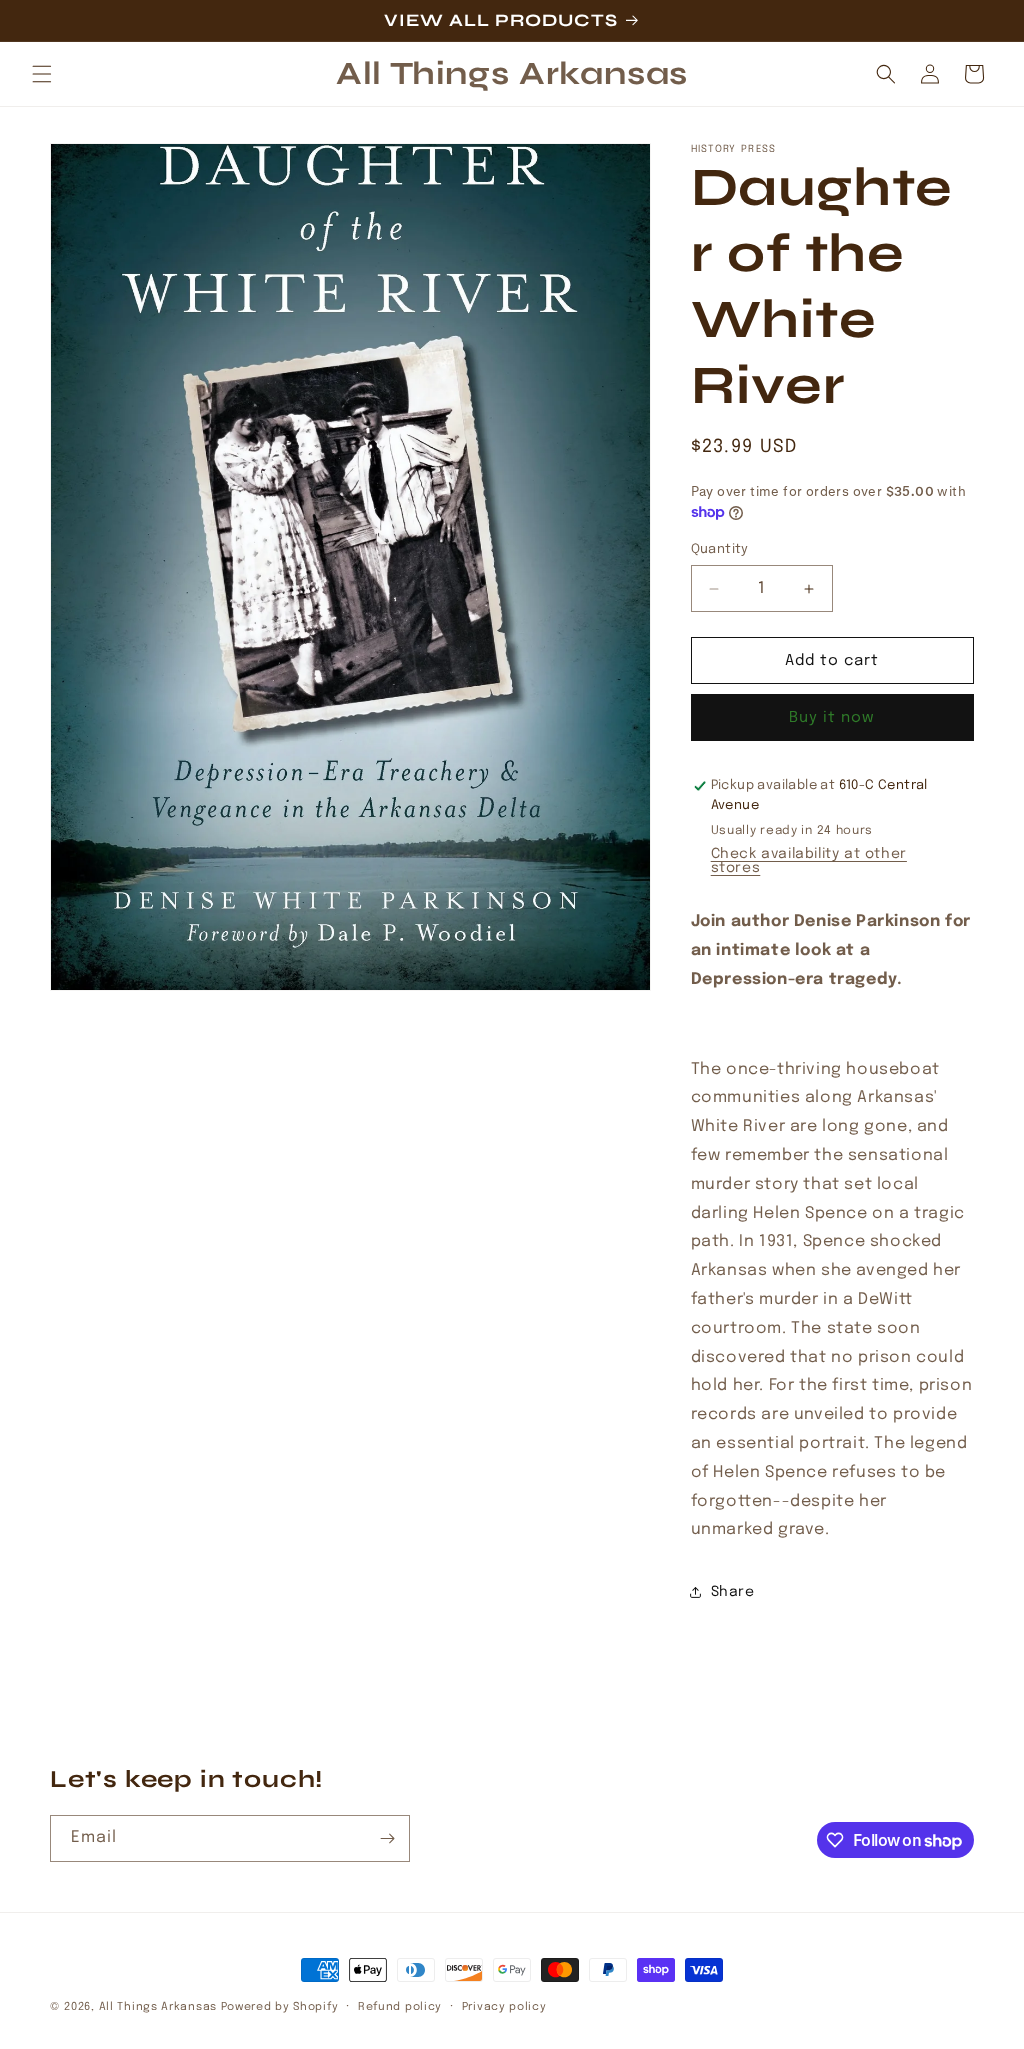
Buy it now (832, 718)
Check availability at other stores (809, 861)
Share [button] (733, 1592)
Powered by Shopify (280, 2007)
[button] (42, 74)
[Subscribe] (387, 1838)
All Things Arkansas (158, 2007)
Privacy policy (504, 2007)
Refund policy (400, 2007)
